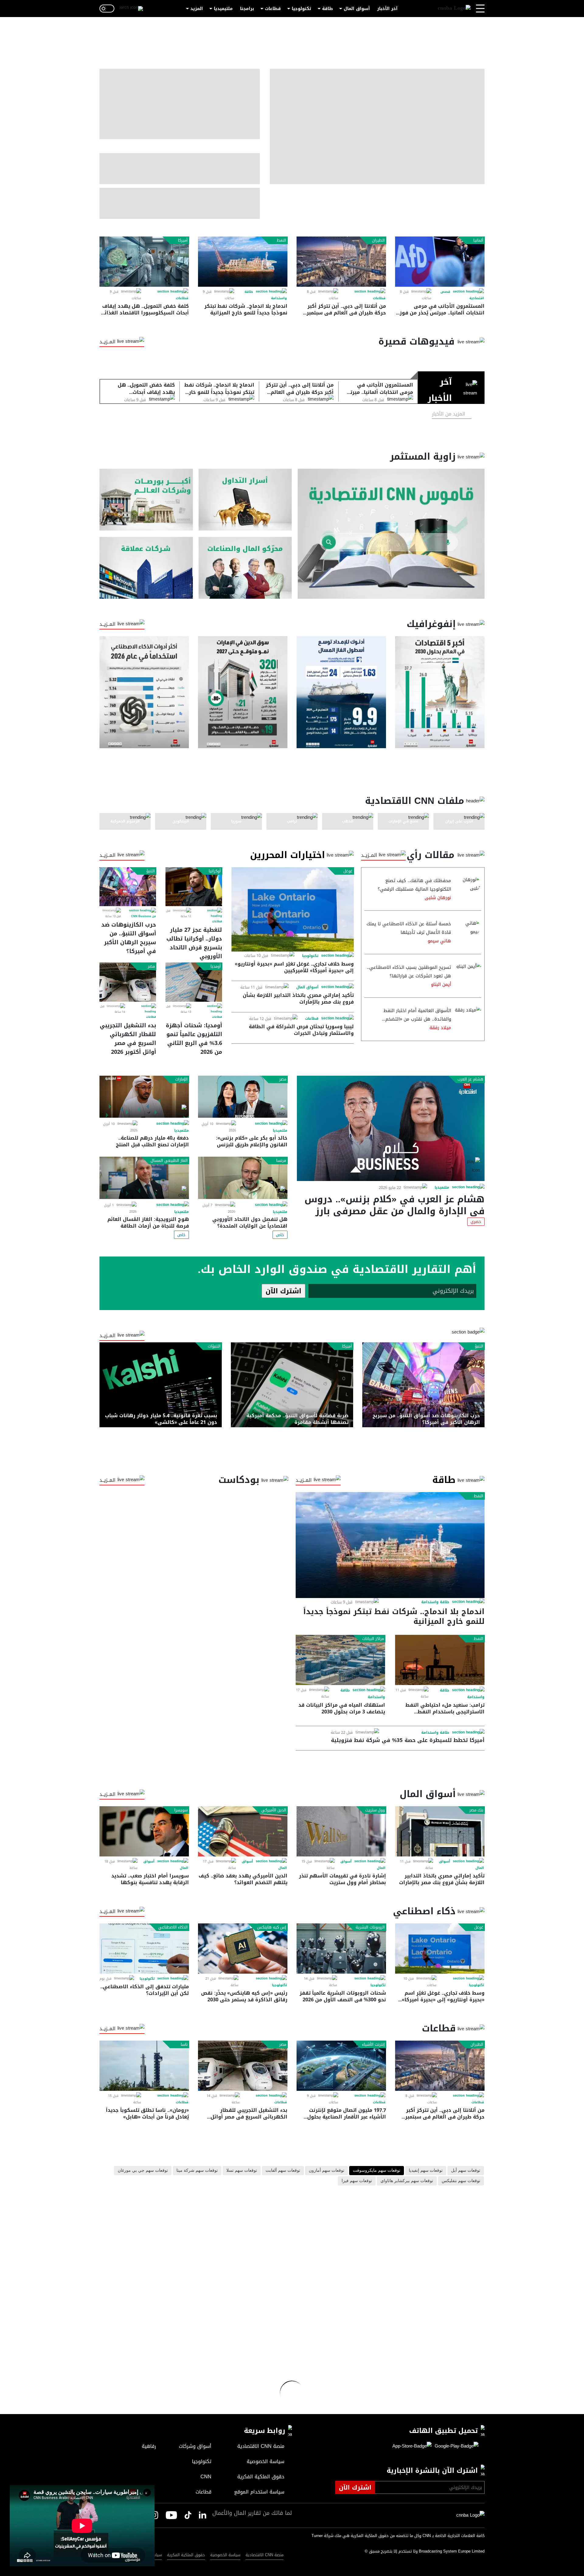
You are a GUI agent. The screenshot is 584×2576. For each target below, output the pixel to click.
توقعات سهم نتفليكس (461, 2181)
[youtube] (171, 2516)
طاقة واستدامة (435, 1602)
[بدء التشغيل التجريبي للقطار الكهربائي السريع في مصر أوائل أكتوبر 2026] (128, 982)
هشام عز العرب (470, 1079)
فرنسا (281, 1161)
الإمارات (181, 1079)
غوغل (348, 871)
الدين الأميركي (274, 1810)
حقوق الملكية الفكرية (186, 2555)
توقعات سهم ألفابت (283, 2171)
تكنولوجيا (301, 9)
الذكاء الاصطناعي (173, 1927)
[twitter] (203, 2515)
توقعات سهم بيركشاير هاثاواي (407, 2181)
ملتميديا (442, 1187)
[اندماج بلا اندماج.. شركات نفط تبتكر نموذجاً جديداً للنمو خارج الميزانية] (243, 262)
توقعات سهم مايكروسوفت (377, 2171)
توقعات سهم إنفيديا (426, 2171)
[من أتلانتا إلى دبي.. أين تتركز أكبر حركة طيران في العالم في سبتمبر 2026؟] (341, 262)
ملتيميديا (223, 9)
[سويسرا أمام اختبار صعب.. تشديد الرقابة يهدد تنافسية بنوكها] (144, 1831)
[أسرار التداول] (245, 500)
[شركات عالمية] (146, 568)
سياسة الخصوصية (225, 2555)
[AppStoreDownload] (412, 2446)
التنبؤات (214, 1346)
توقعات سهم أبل (466, 2171)
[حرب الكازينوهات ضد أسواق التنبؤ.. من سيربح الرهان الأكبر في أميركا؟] (128, 887)
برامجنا (247, 9)
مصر (151, 966)
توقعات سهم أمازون (327, 2171)
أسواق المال (357, 9)
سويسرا (181, 1810)
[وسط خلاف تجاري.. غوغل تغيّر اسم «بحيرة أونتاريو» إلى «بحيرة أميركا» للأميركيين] (293, 909)
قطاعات (273, 9)
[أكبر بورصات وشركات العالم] (146, 500)
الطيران (378, 240)
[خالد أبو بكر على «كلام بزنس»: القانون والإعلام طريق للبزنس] (243, 1097)
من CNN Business (144, 916)
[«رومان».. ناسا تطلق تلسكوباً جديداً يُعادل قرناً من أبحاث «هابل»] (144, 2066)
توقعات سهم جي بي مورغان (143, 2171)
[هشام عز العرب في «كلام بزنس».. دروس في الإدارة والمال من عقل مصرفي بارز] (391, 1128)
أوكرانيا (215, 871)
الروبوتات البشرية (370, 1927)
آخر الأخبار (387, 9)
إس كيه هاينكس (272, 1927)
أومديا (216, 966)
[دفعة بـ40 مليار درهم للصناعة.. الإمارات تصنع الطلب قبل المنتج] (144, 1097)
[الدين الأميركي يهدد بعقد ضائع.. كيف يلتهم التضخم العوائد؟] (243, 1831)
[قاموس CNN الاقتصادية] (391, 534)
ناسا (184, 2045)
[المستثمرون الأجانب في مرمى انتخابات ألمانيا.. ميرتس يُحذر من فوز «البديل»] (440, 262)
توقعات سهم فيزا (357, 2181)
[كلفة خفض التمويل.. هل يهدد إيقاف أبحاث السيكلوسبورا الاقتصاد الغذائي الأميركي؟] (144, 262)
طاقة (327, 9)
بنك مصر (476, 1810)
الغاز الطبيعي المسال (169, 1161)
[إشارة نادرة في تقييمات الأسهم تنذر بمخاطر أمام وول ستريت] (341, 1831)
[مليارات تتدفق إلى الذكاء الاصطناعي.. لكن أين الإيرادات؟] (144, 1949)
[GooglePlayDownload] (455, 2446)
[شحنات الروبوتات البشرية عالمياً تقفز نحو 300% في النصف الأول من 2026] (341, 1949)
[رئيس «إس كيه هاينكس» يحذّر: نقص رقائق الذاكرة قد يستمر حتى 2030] (243, 1949)
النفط (282, 240)
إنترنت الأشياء (373, 2045)
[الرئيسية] (454, 9)
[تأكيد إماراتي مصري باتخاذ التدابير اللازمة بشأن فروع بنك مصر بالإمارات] (440, 1831)
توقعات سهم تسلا (242, 2171)
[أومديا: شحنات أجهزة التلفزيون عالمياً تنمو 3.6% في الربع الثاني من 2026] (194, 982)
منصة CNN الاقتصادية (264, 2555)
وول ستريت (375, 1810)
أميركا (183, 240)
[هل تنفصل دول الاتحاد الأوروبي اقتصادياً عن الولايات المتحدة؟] (243, 1178)
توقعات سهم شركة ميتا (197, 2171)
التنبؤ (151, 871)
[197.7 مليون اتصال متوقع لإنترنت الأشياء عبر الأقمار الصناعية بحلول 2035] (341, 2066)
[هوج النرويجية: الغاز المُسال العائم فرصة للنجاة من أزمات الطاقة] (144, 1178)
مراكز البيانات (373, 1639)
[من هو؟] (245, 568)
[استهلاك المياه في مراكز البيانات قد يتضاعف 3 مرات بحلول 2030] (340, 1660)
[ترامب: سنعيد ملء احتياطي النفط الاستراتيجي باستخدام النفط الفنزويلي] (440, 1660)
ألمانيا (478, 240)
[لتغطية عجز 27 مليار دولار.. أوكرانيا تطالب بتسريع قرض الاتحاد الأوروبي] (194, 887)
